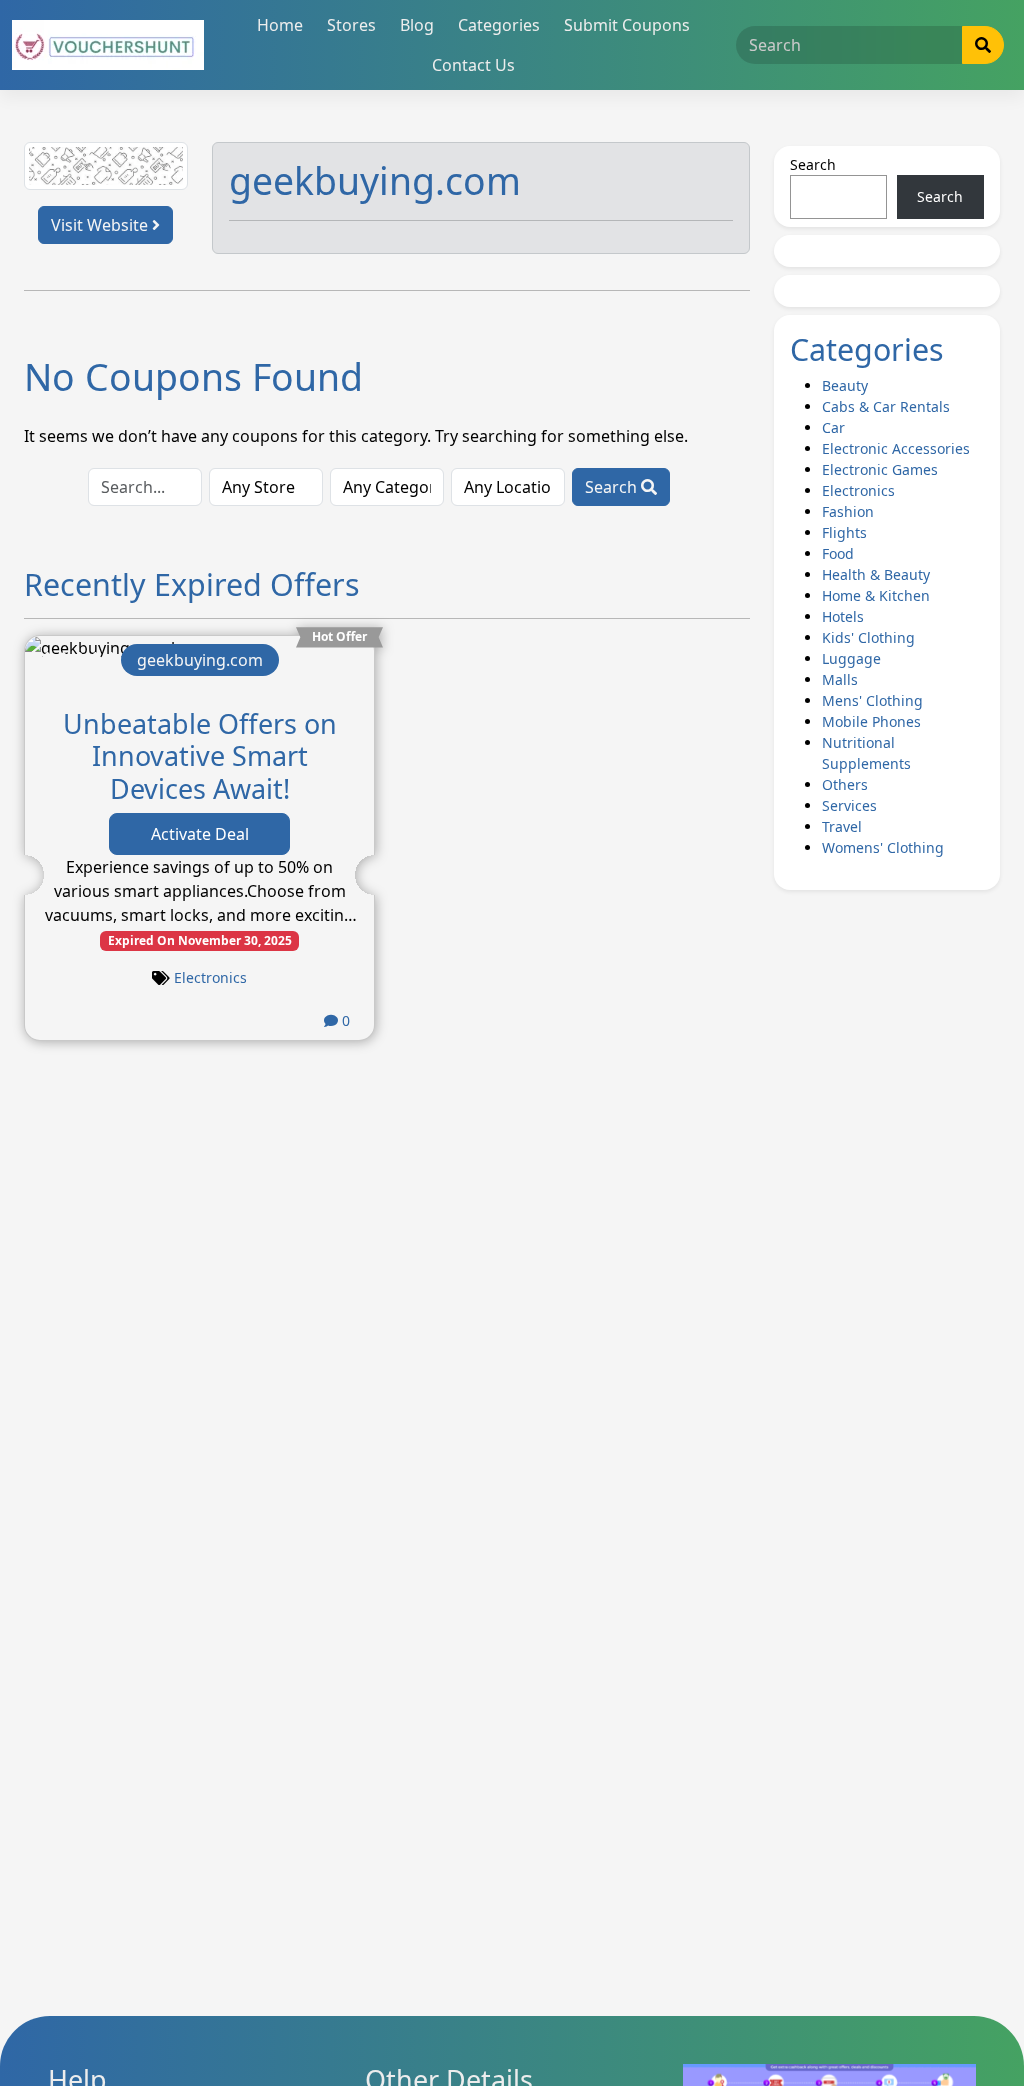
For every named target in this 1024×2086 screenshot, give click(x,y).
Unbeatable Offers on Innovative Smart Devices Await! (200, 756)
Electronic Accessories (896, 448)
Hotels (843, 616)
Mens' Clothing (872, 700)
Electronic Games (880, 469)
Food (838, 553)
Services (849, 805)
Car (833, 427)
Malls (840, 679)
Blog (417, 25)
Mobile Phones (871, 721)
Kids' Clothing (868, 637)
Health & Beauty (876, 574)
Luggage (851, 658)
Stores (351, 25)
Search (613, 487)
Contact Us (473, 65)
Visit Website (101, 225)
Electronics (210, 977)
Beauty (845, 385)
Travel (842, 826)
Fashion (848, 511)
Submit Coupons (627, 25)
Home (280, 25)
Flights (844, 532)
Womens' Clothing (883, 847)
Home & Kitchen (876, 595)
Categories (499, 25)
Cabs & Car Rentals (886, 406)
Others (845, 784)
